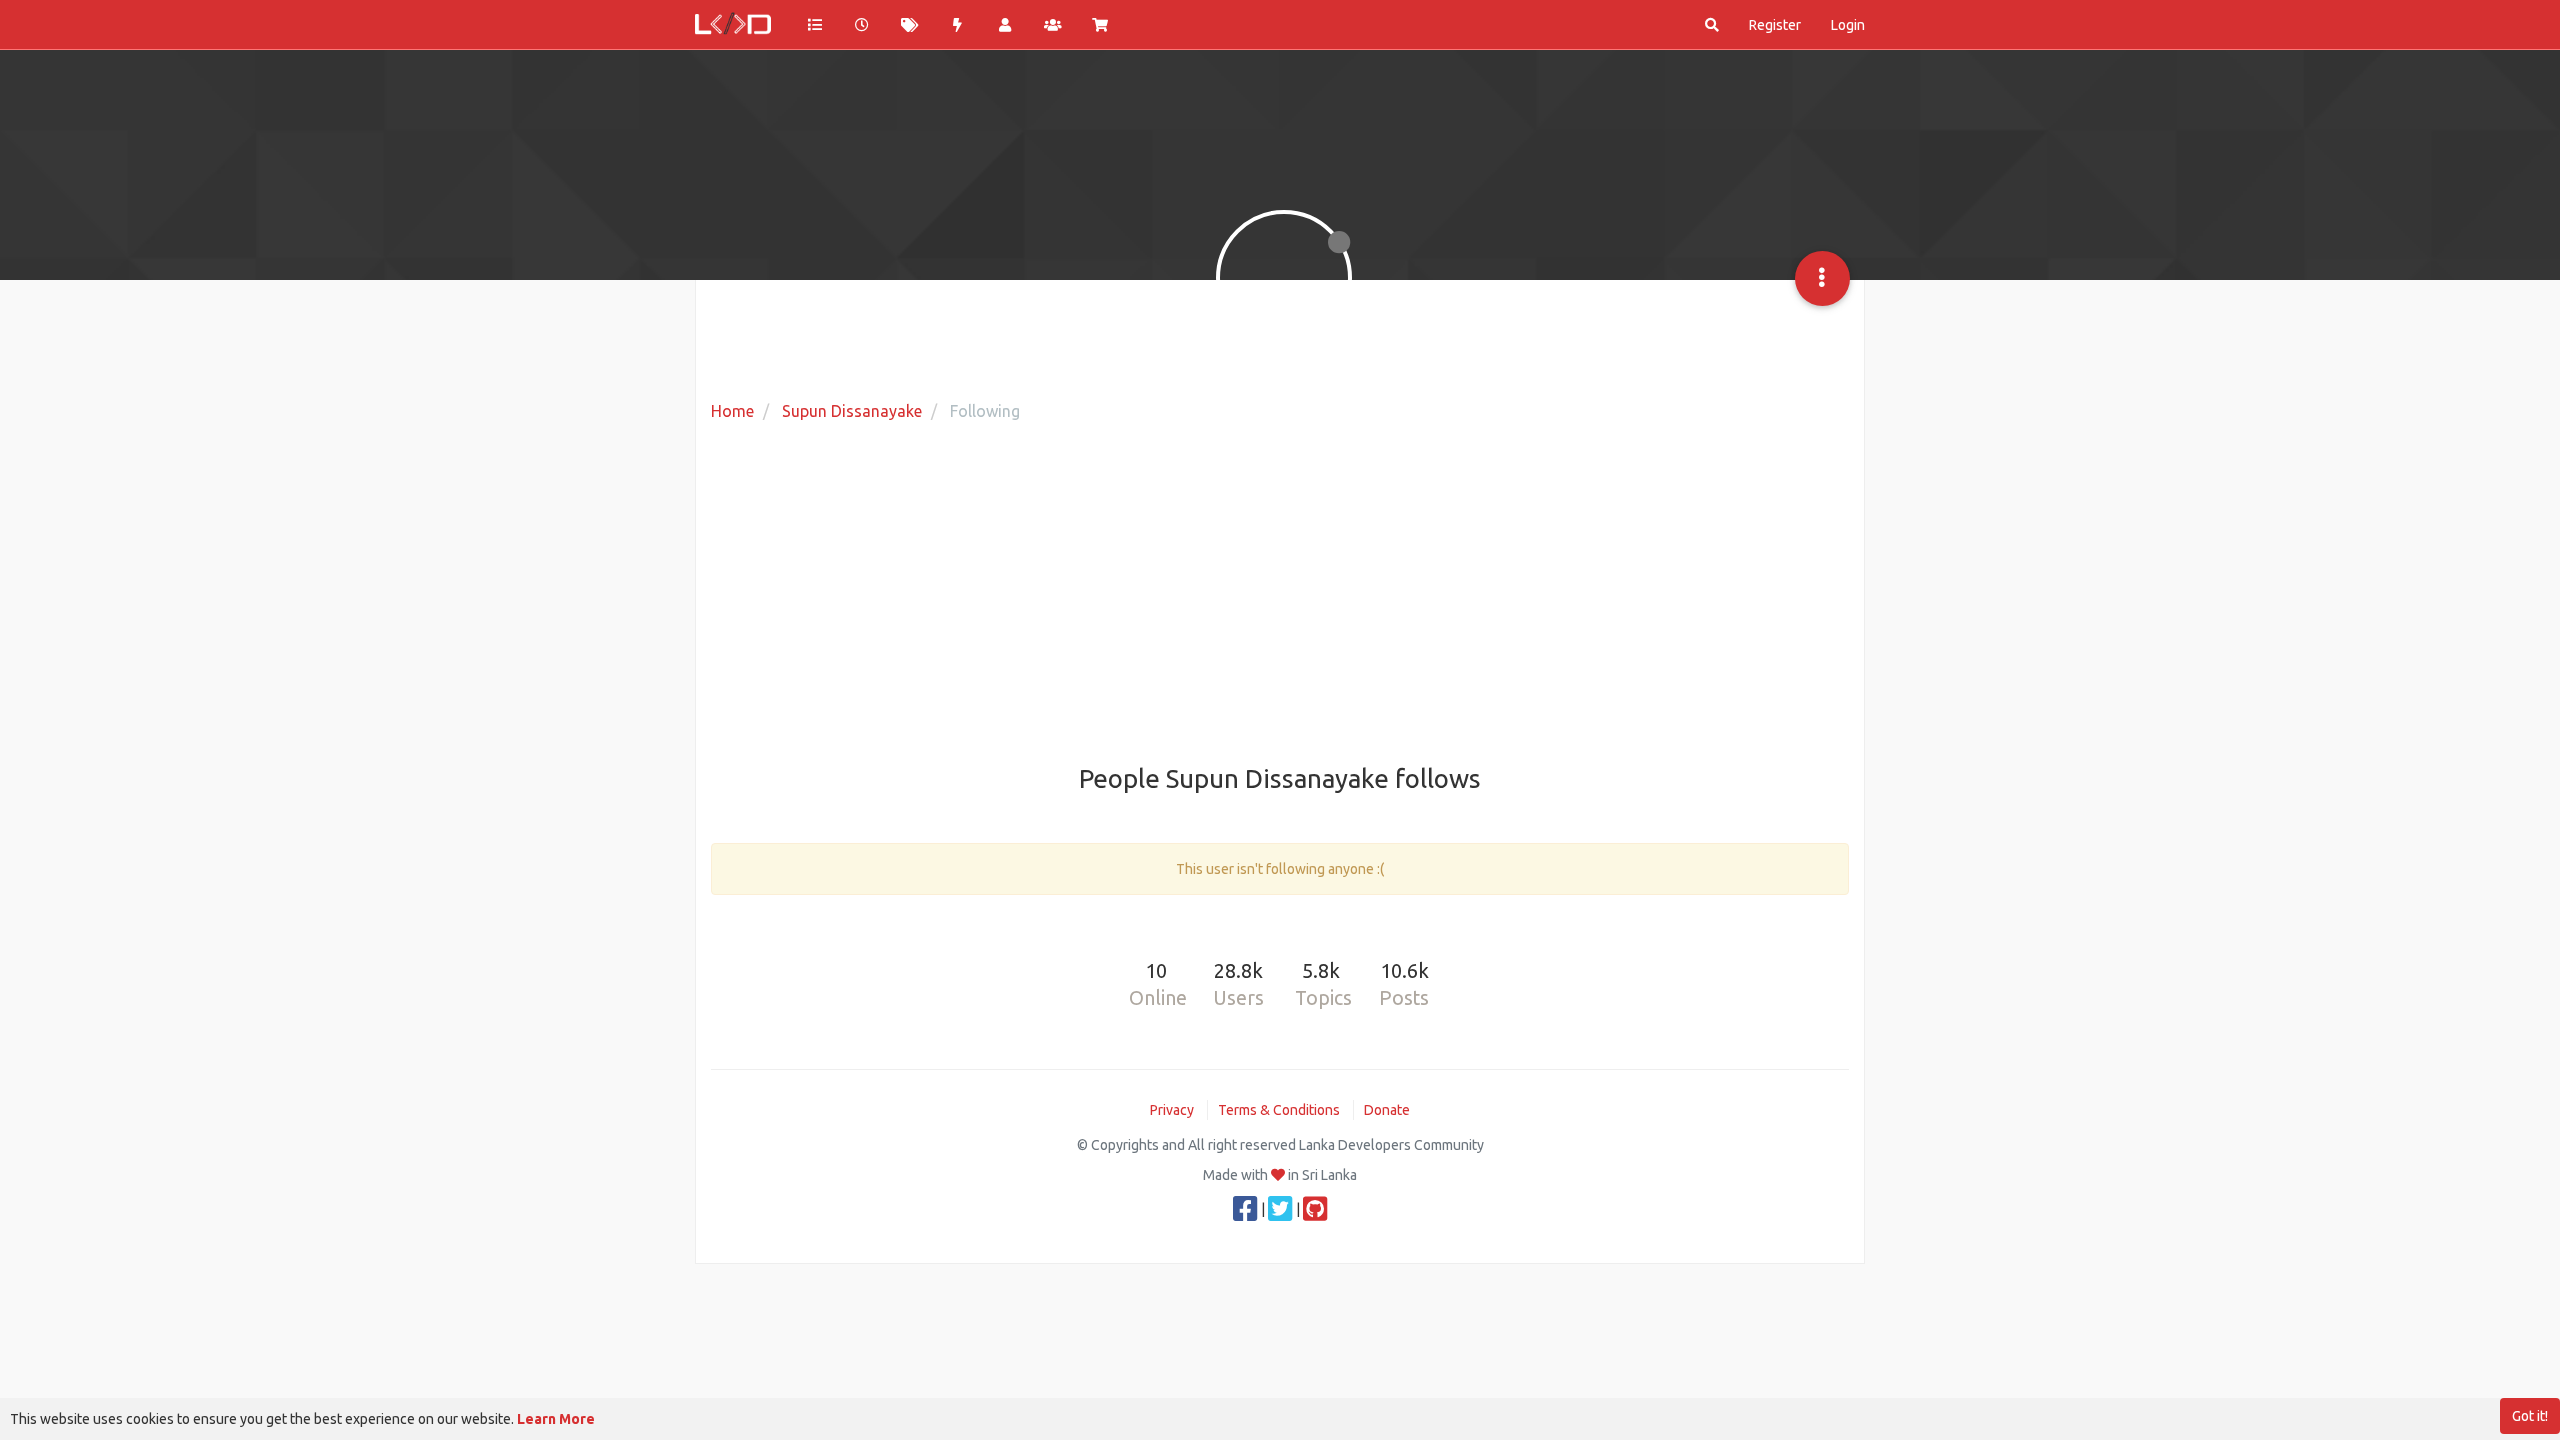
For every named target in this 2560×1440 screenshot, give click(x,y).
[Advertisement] (1280, 595)
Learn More (556, 1419)
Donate (1387, 1110)
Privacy (1172, 1110)
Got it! (2530, 1416)
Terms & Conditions (1279, 1110)
